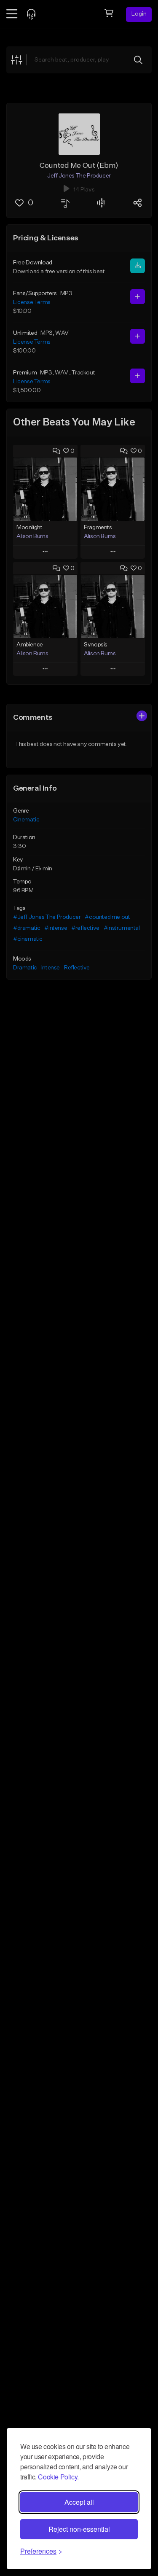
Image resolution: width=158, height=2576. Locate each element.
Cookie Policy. (58, 2477)
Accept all (79, 2502)
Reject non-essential (79, 2529)
